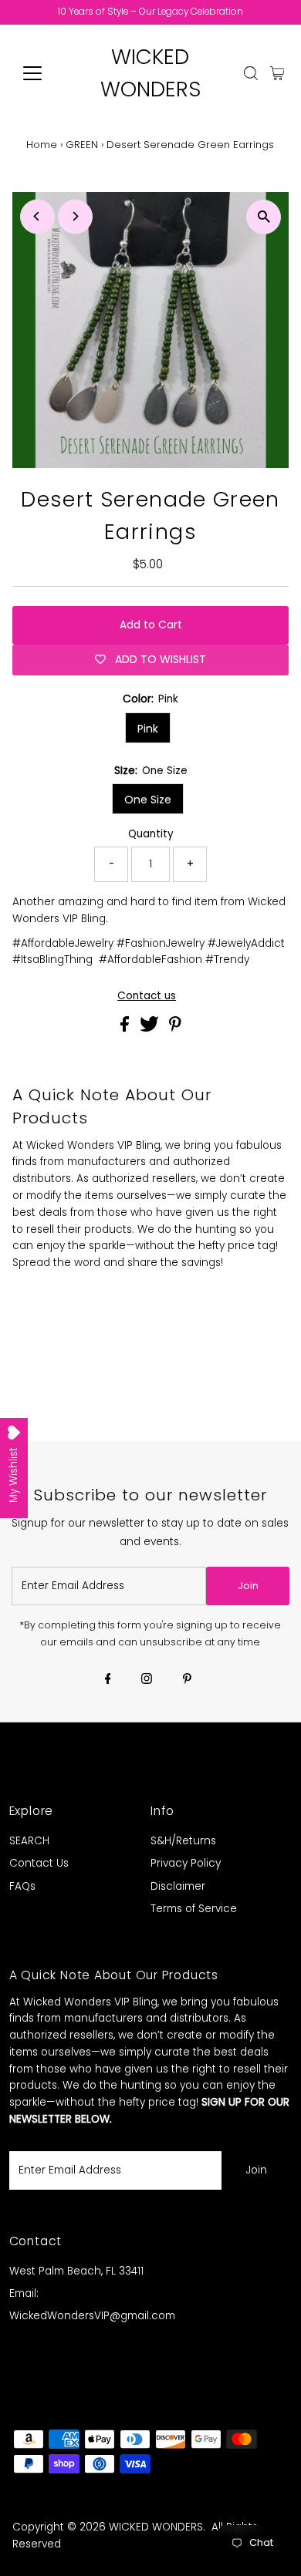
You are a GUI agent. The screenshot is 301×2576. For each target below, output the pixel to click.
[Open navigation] (45, 73)
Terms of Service (194, 1909)
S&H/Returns (183, 1841)
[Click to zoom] (264, 217)
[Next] (75, 216)
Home (42, 145)
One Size (148, 800)
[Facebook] (108, 1680)
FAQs (22, 1886)
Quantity (151, 834)
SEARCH (29, 1841)
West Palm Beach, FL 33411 (76, 2271)
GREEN (82, 145)
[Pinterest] (187, 1680)
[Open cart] (277, 73)
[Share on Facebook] (126, 1028)
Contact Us (39, 1863)
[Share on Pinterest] (175, 1028)
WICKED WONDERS (156, 2527)
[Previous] (37, 216)
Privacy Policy (186, 1863)
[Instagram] (147, 1680)
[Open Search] (251, 73)
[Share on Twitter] (151, 1028)
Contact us (147, 996)
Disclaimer (178, 1886)
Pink (148, 729)
